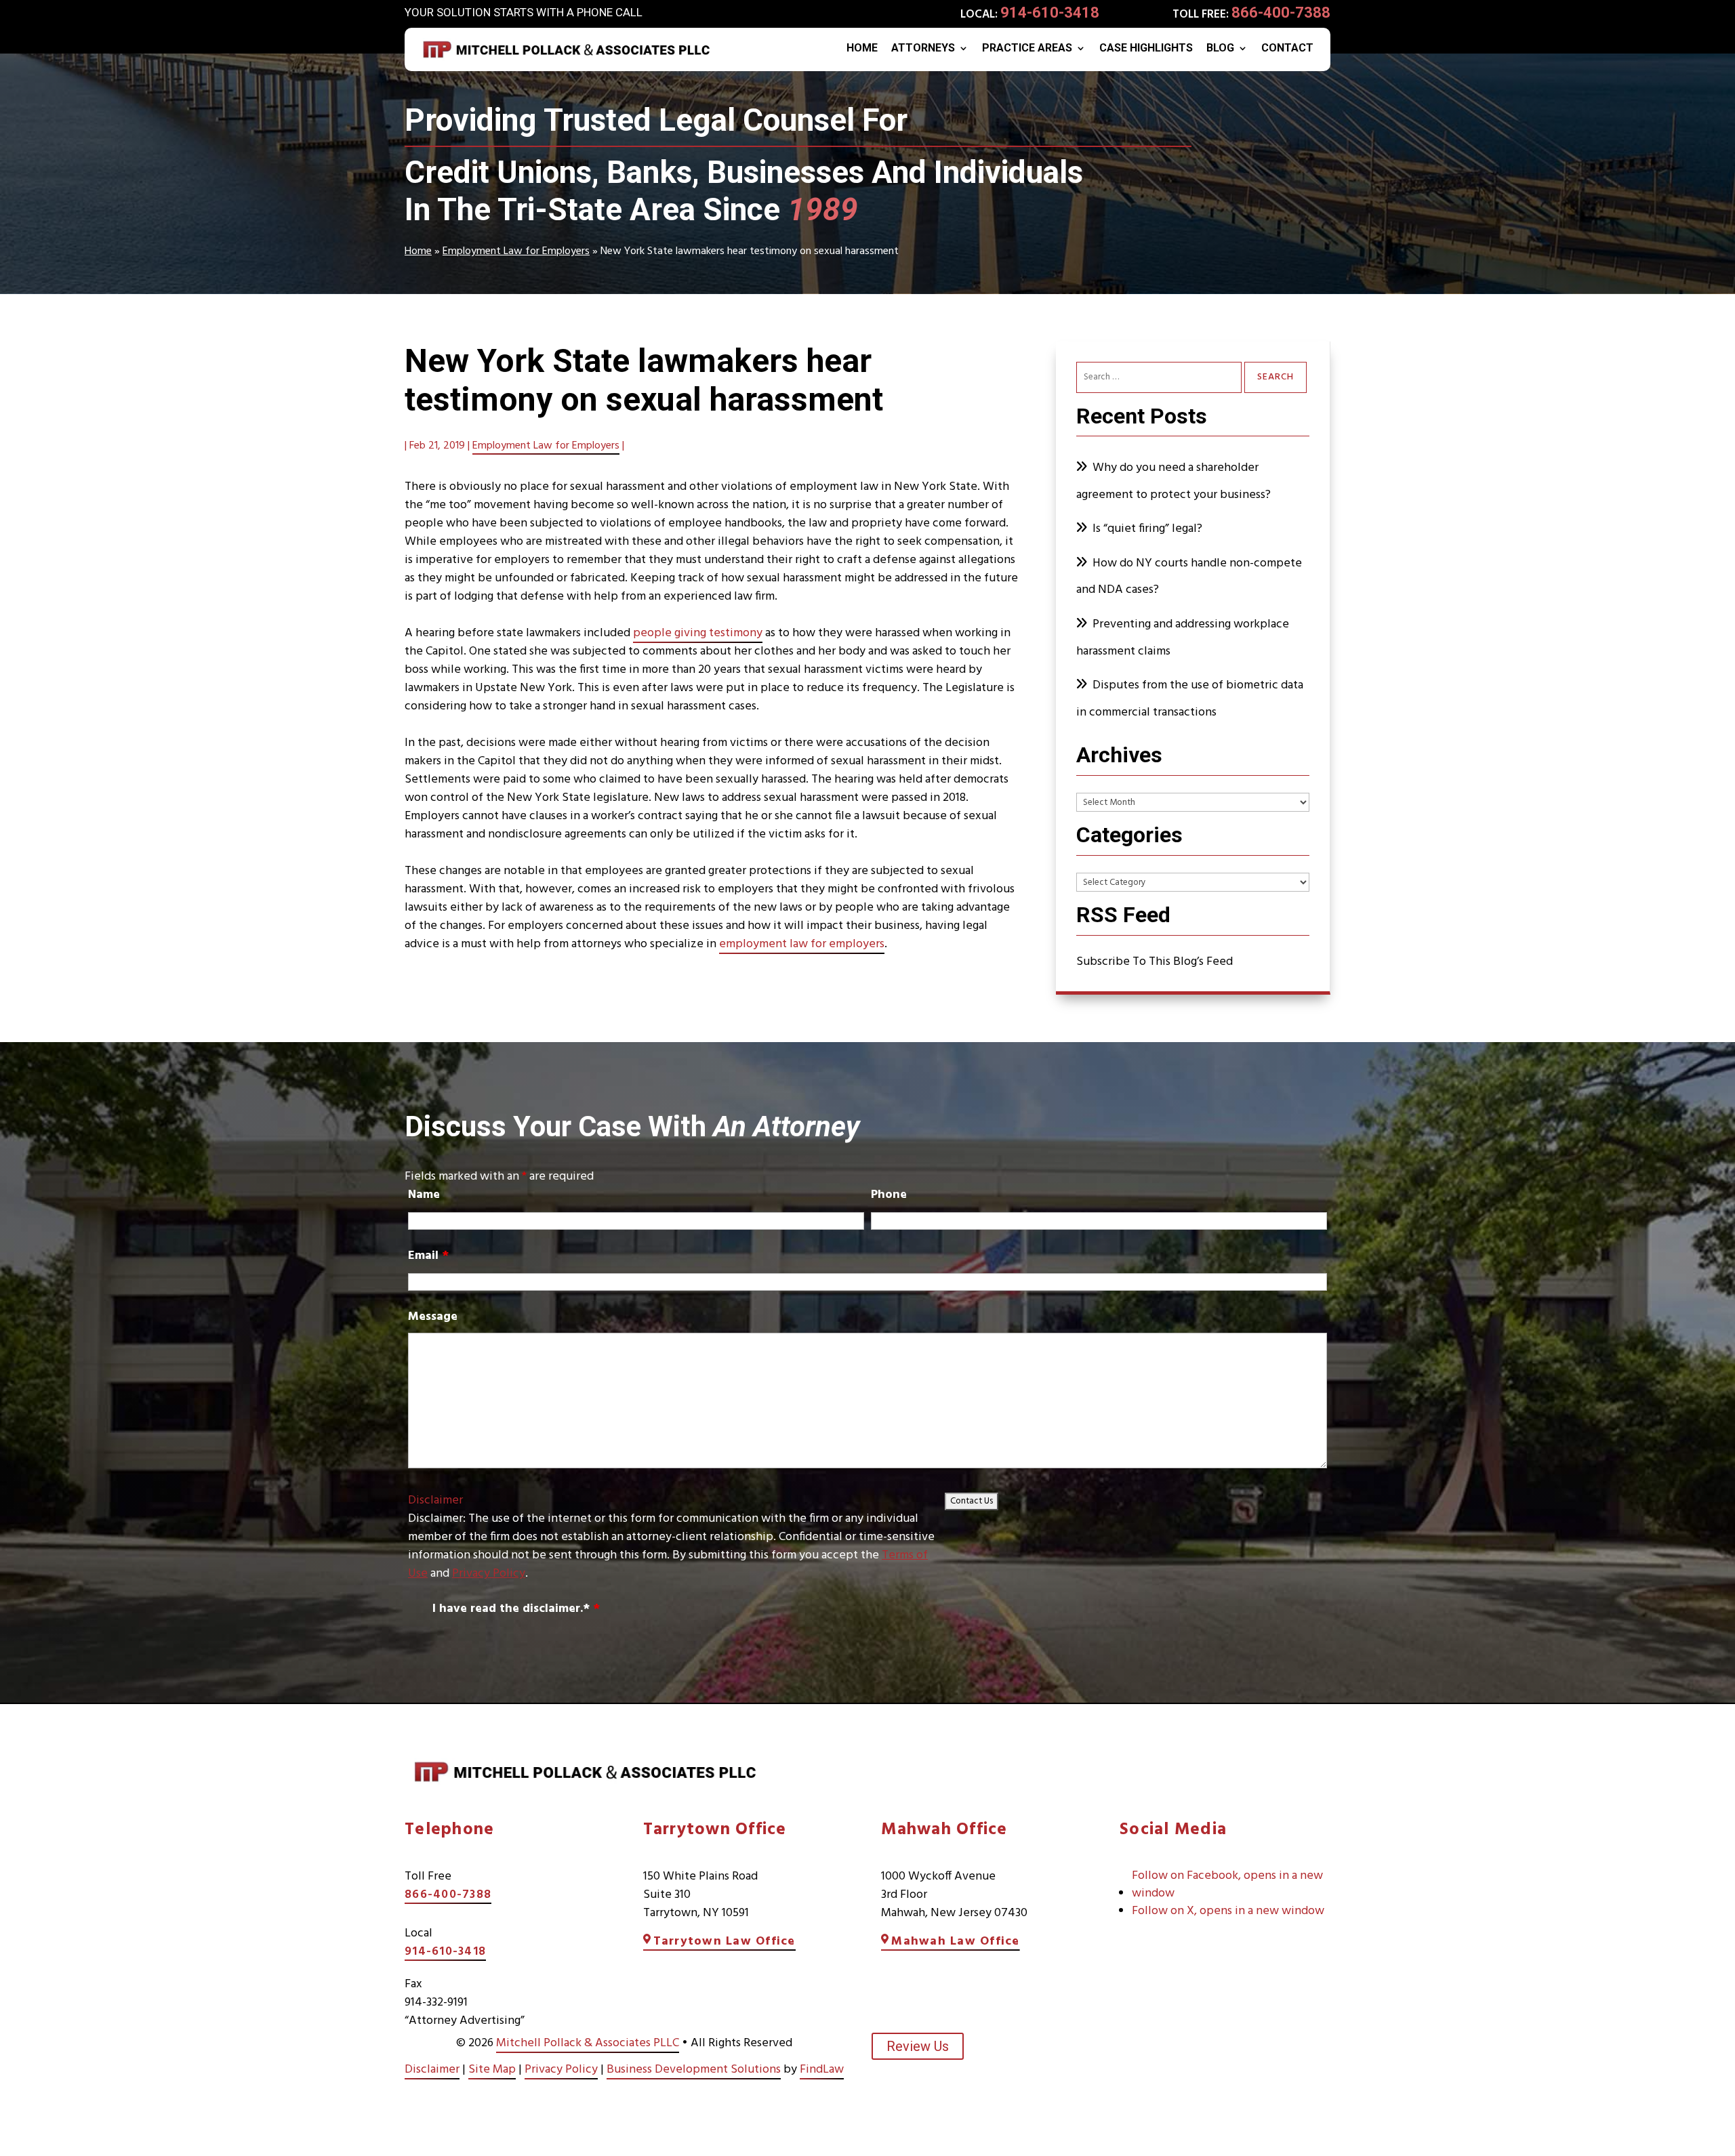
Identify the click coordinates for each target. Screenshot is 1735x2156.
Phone (889, 1195)
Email (428, 1256)
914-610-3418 (1050, 13)
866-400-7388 (1281, 13)
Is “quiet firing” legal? (1147, 529)
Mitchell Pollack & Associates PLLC (588, 2043)
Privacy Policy (489, 1574)
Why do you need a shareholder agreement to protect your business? (1175, 481)
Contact (1287, 49)
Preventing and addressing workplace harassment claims (1183, 638)
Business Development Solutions (694, 2070)
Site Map (492, 2070)
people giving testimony (698, 633)
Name (424, 1195)
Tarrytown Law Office (724, 1942)
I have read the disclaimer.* (516, 1609)
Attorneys (923, 49)
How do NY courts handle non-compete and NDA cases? (1189, 577)
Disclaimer (435, 1500)
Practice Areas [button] (1027, 49)
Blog (1220, 49)
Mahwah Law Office (955, 1942)
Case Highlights (1146, 49)
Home (862, 49)
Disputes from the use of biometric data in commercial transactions (1190, 699)
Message (433, 1317)
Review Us (918, 2046)
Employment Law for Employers (546, 446)
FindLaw (822, 2070)
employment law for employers (802, 944)
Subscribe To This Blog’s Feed (1155, 962)
